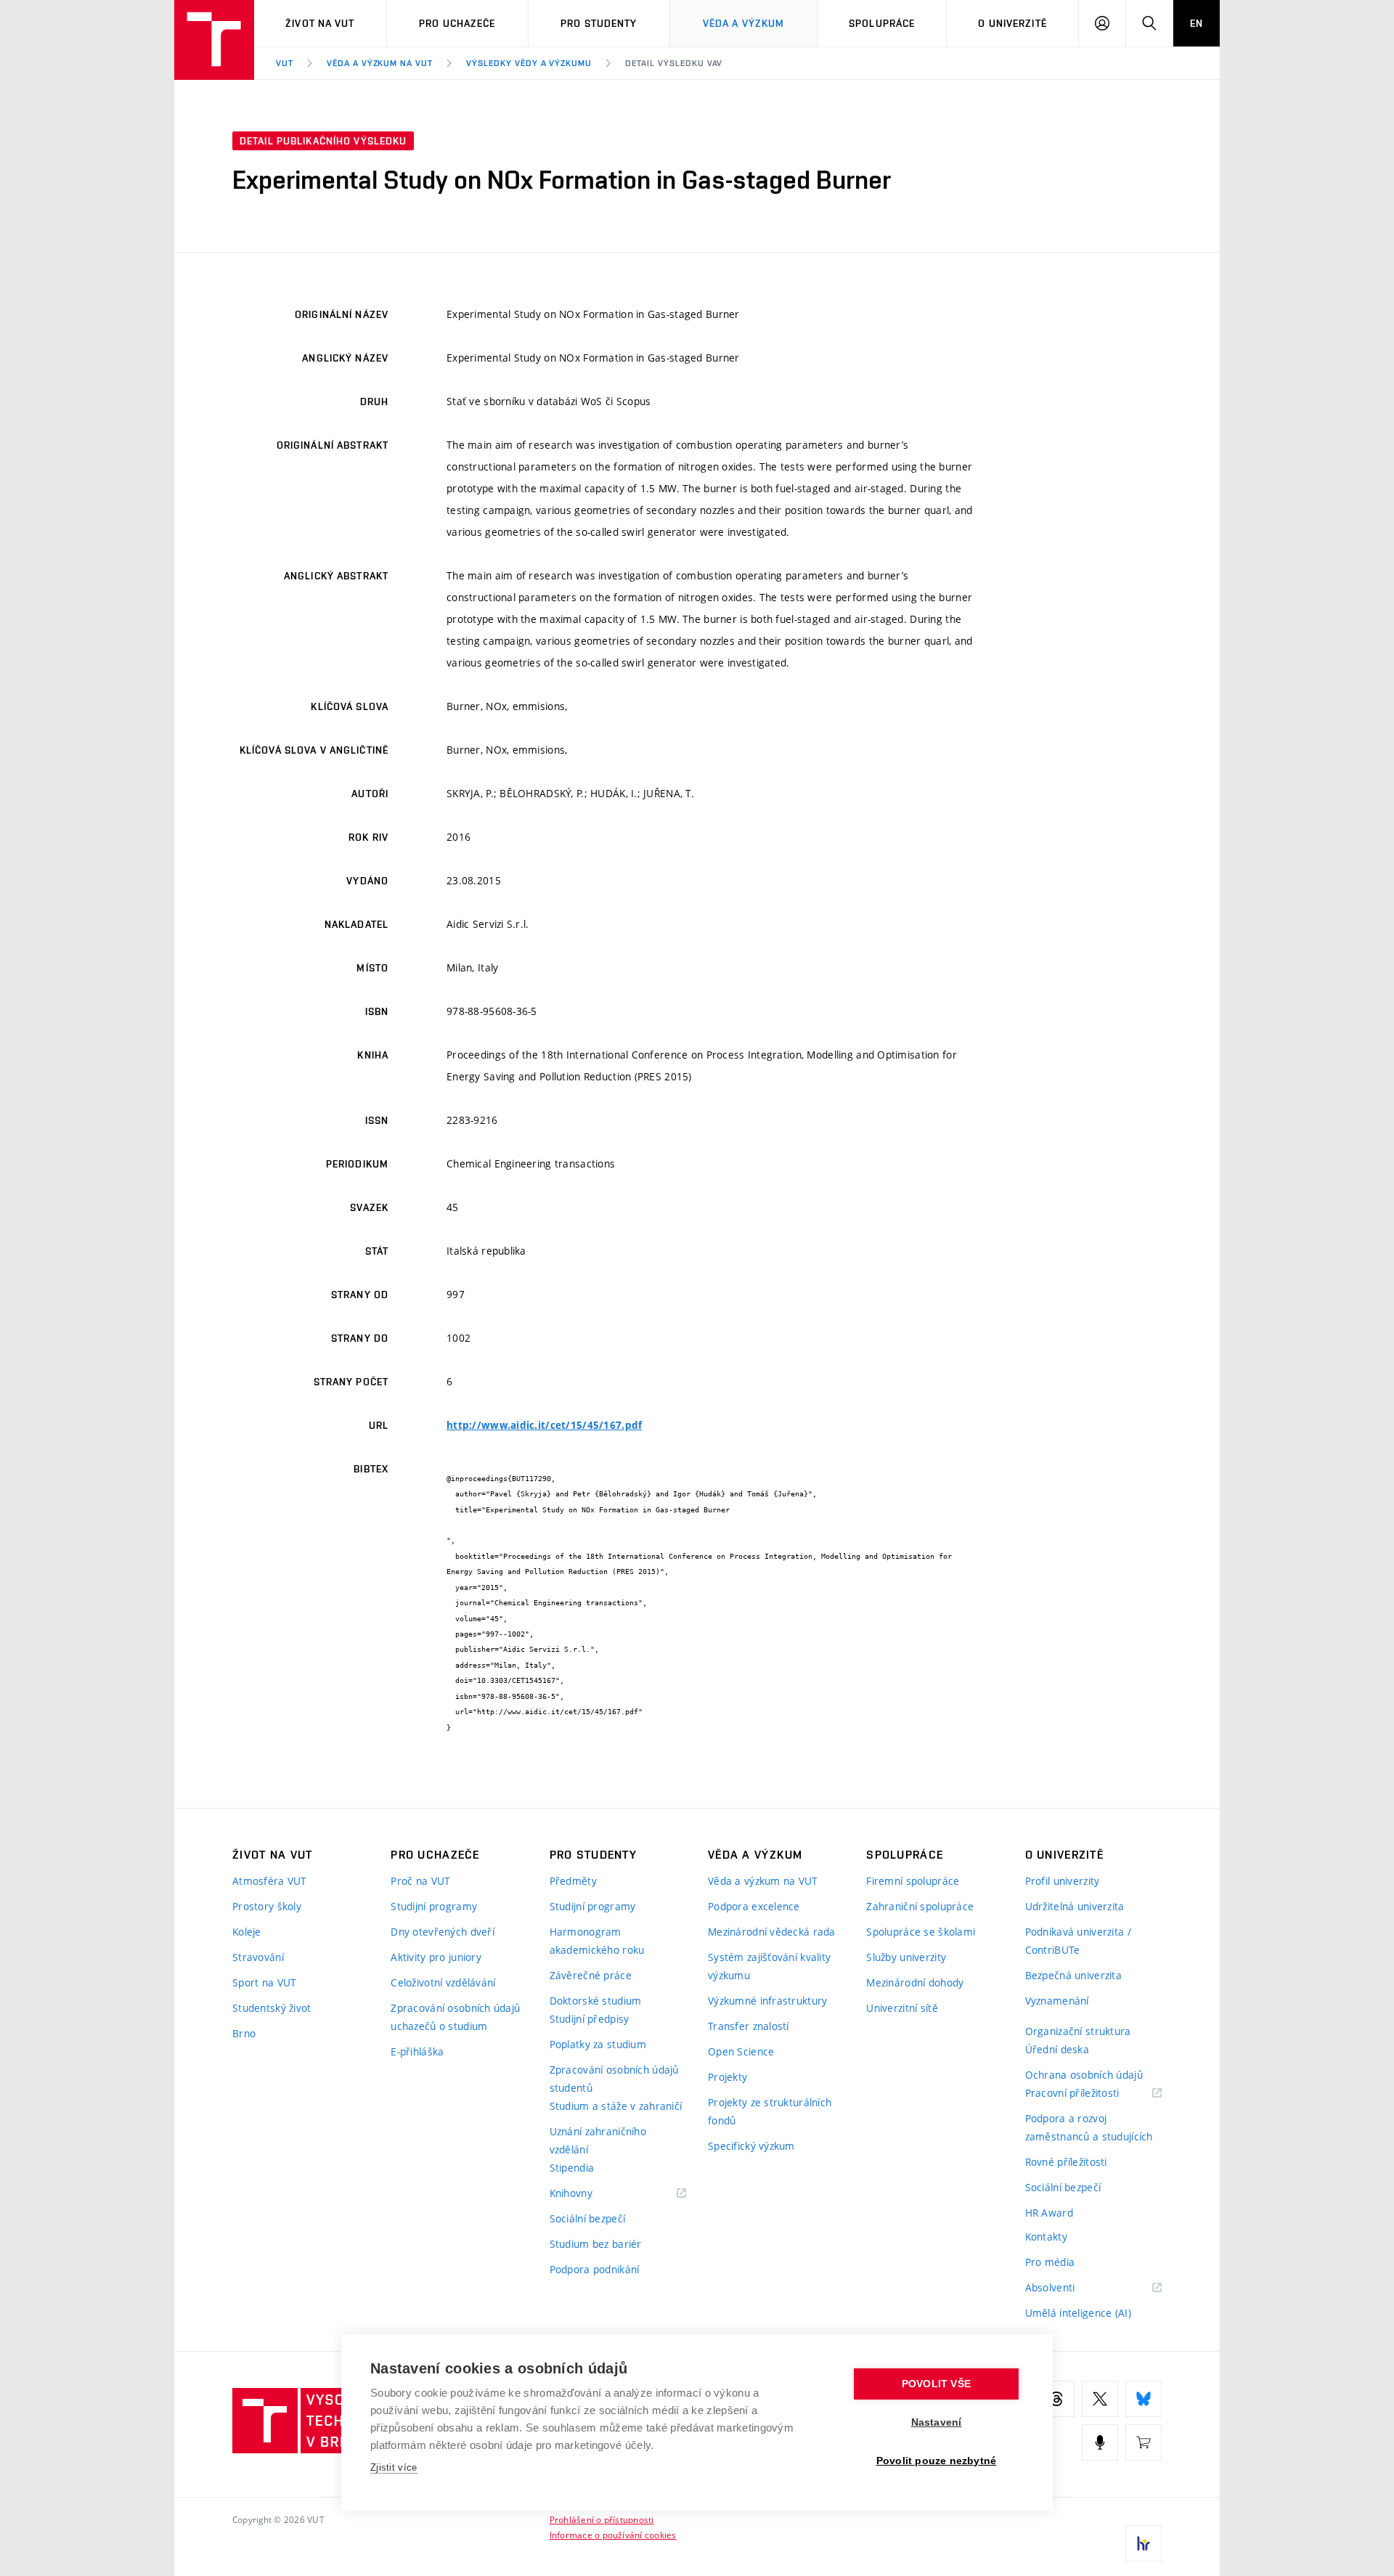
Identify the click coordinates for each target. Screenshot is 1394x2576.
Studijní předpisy (590, 2019)
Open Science (741, 2051)
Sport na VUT (264, 1982)
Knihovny (590, 2194)
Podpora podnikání (595, 2269)
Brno (244, 2033)
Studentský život (272, 2008)
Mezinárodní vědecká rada (772, 1932)
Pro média (1050, 2262)
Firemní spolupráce (913, 1881)
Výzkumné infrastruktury (767, 2001)
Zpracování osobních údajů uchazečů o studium (455, 2017)
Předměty (573, 1881)
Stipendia (572, 2168)
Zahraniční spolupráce (920, 1906)
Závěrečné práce (591, 1975)
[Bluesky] (1144, 2399)
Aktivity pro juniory (436, 1957)
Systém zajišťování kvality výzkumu (769, 1966)
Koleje (247, 1932)
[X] (1100, 2399)
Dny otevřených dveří (443, 1932)
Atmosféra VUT (270, 1881)
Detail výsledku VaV (674, 63)
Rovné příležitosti (1066, 2162)
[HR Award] (1144, 2543)
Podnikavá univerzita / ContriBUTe (1078, 1941)
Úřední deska (1057, 2049)
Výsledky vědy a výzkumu (529, 63)
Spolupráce (882, 23)
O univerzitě (1012, 23)
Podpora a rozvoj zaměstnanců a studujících (1089, 2127)
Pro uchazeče (457, 23)
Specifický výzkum (751, 2146)
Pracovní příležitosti (1091, 2094)
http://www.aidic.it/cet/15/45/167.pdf (544, 1425)
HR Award (1049, 2213)
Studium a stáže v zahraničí (616, 2106)
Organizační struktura (1078, 2031)
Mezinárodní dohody (915, 1982)
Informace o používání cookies (613, 2535)
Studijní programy (434, 1906)
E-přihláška (417, 2051)
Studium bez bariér (596, 2244)
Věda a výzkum (744, 23)
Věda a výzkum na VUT (380, 63)
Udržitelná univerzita (1075, 1906)
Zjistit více (394, 2467)
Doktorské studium (596, 2001)
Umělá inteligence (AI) (1078, 2313)
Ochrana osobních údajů (1084, 2075)
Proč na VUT (420, 1881)
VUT (285, 63)
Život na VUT (320, 23)
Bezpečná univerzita (1073, 1975)
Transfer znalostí (749, 2026)
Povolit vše (936, 2384)
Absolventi (1068, 2288)
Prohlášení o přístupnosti (602, 2519)
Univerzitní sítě (902, 2008)
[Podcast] (1100, 2442)
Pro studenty (599, 23)
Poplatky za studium (598, 2044)
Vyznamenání (1057, 2001)
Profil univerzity (1063, 1881)
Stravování (258, 1957)
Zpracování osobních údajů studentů (614, 2079)
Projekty (727, 2077)
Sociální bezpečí (587, 2218)
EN (1197, 23)
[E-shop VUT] (1144, 2442)
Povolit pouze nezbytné (936, 2461)
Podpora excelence (754, 1906)
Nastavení (937, 2422)
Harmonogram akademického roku (597, 1941)
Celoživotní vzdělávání (443, 1982)
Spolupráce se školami (921, 1932)
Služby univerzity (906, 1957)
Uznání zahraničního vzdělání (598, 2140)
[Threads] (1056, 2399)
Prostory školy (267, 1906)
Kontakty (1046, 2237)
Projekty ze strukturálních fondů (770, 2111)
